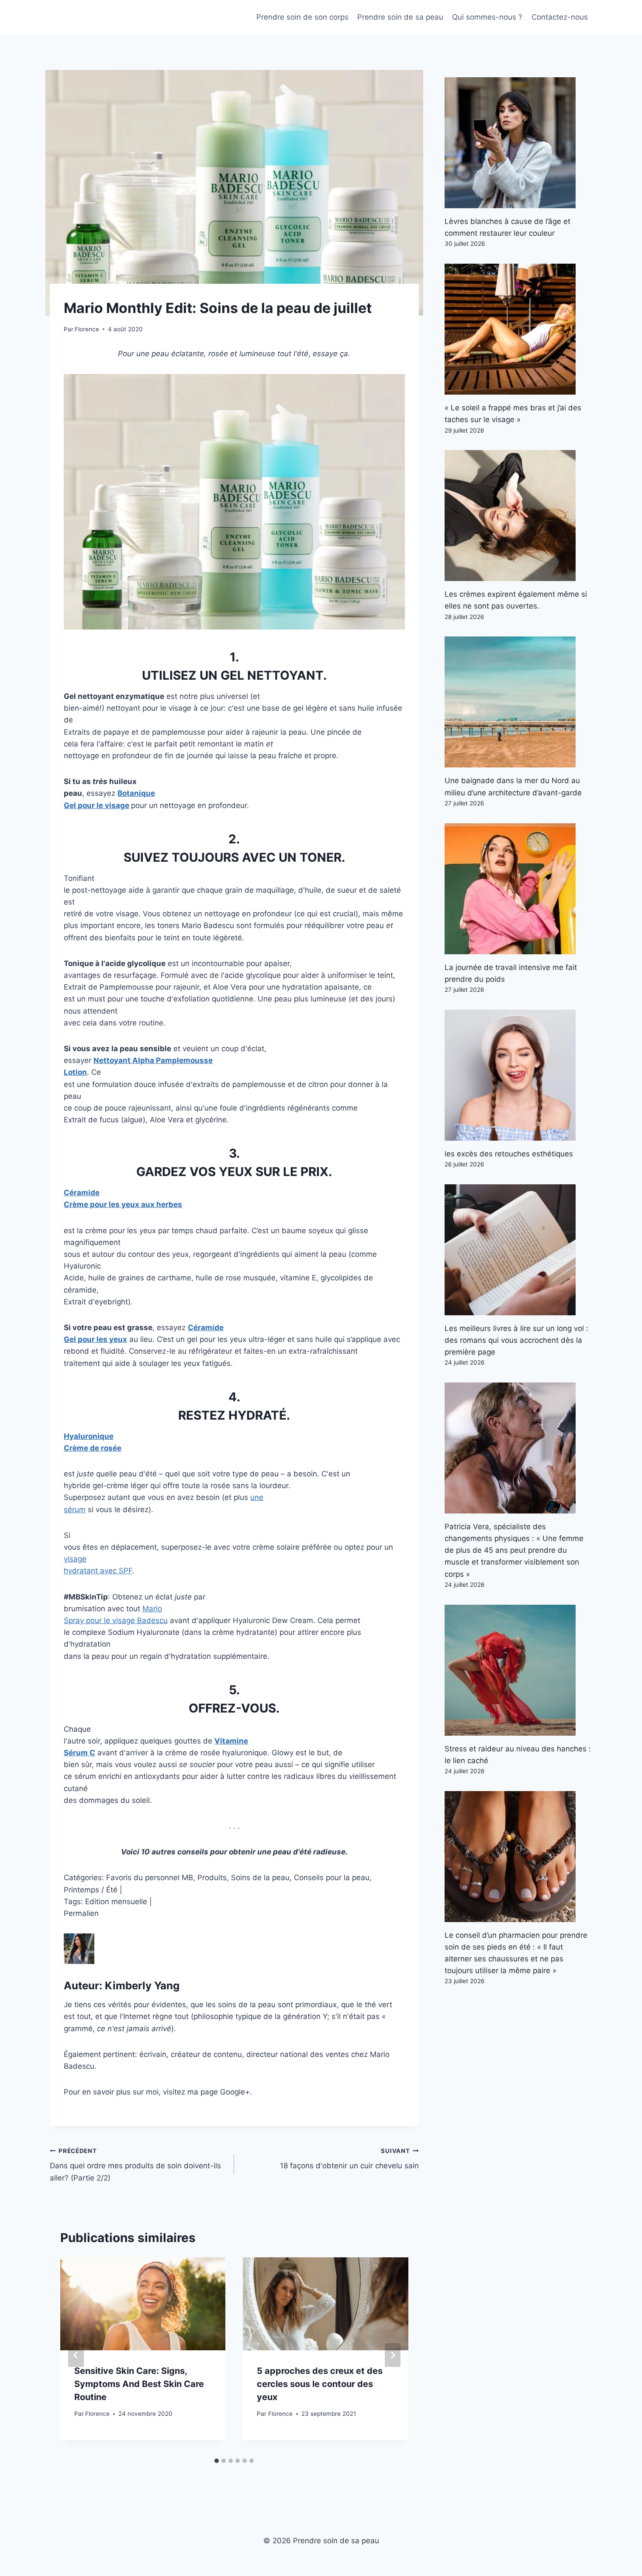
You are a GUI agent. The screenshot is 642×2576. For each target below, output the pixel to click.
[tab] (217, 2461)
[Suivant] (393, 2355)
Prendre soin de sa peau (400, 17)
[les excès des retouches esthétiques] (518, 1075)
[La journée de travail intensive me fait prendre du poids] (518, 889)
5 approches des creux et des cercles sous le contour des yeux (320, 2384)
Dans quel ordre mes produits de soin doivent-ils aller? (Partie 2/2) (135, 2165)
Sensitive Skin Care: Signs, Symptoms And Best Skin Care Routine (139, 2384)
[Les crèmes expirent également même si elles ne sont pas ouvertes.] (518, 516)
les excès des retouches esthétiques (509, 1154)
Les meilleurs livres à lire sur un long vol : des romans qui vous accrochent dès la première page (516, 1340)
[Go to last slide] (76, 2355)
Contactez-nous (560, 17)
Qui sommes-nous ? (487, 17)
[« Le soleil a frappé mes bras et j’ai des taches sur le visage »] (518, 329)
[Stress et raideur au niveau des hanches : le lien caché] (518, 1670)
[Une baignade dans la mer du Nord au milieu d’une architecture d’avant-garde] (518, 702)
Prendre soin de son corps (302, 17)
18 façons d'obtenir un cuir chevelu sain (349, 2159)
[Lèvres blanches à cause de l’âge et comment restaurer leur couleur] (518, 143)
